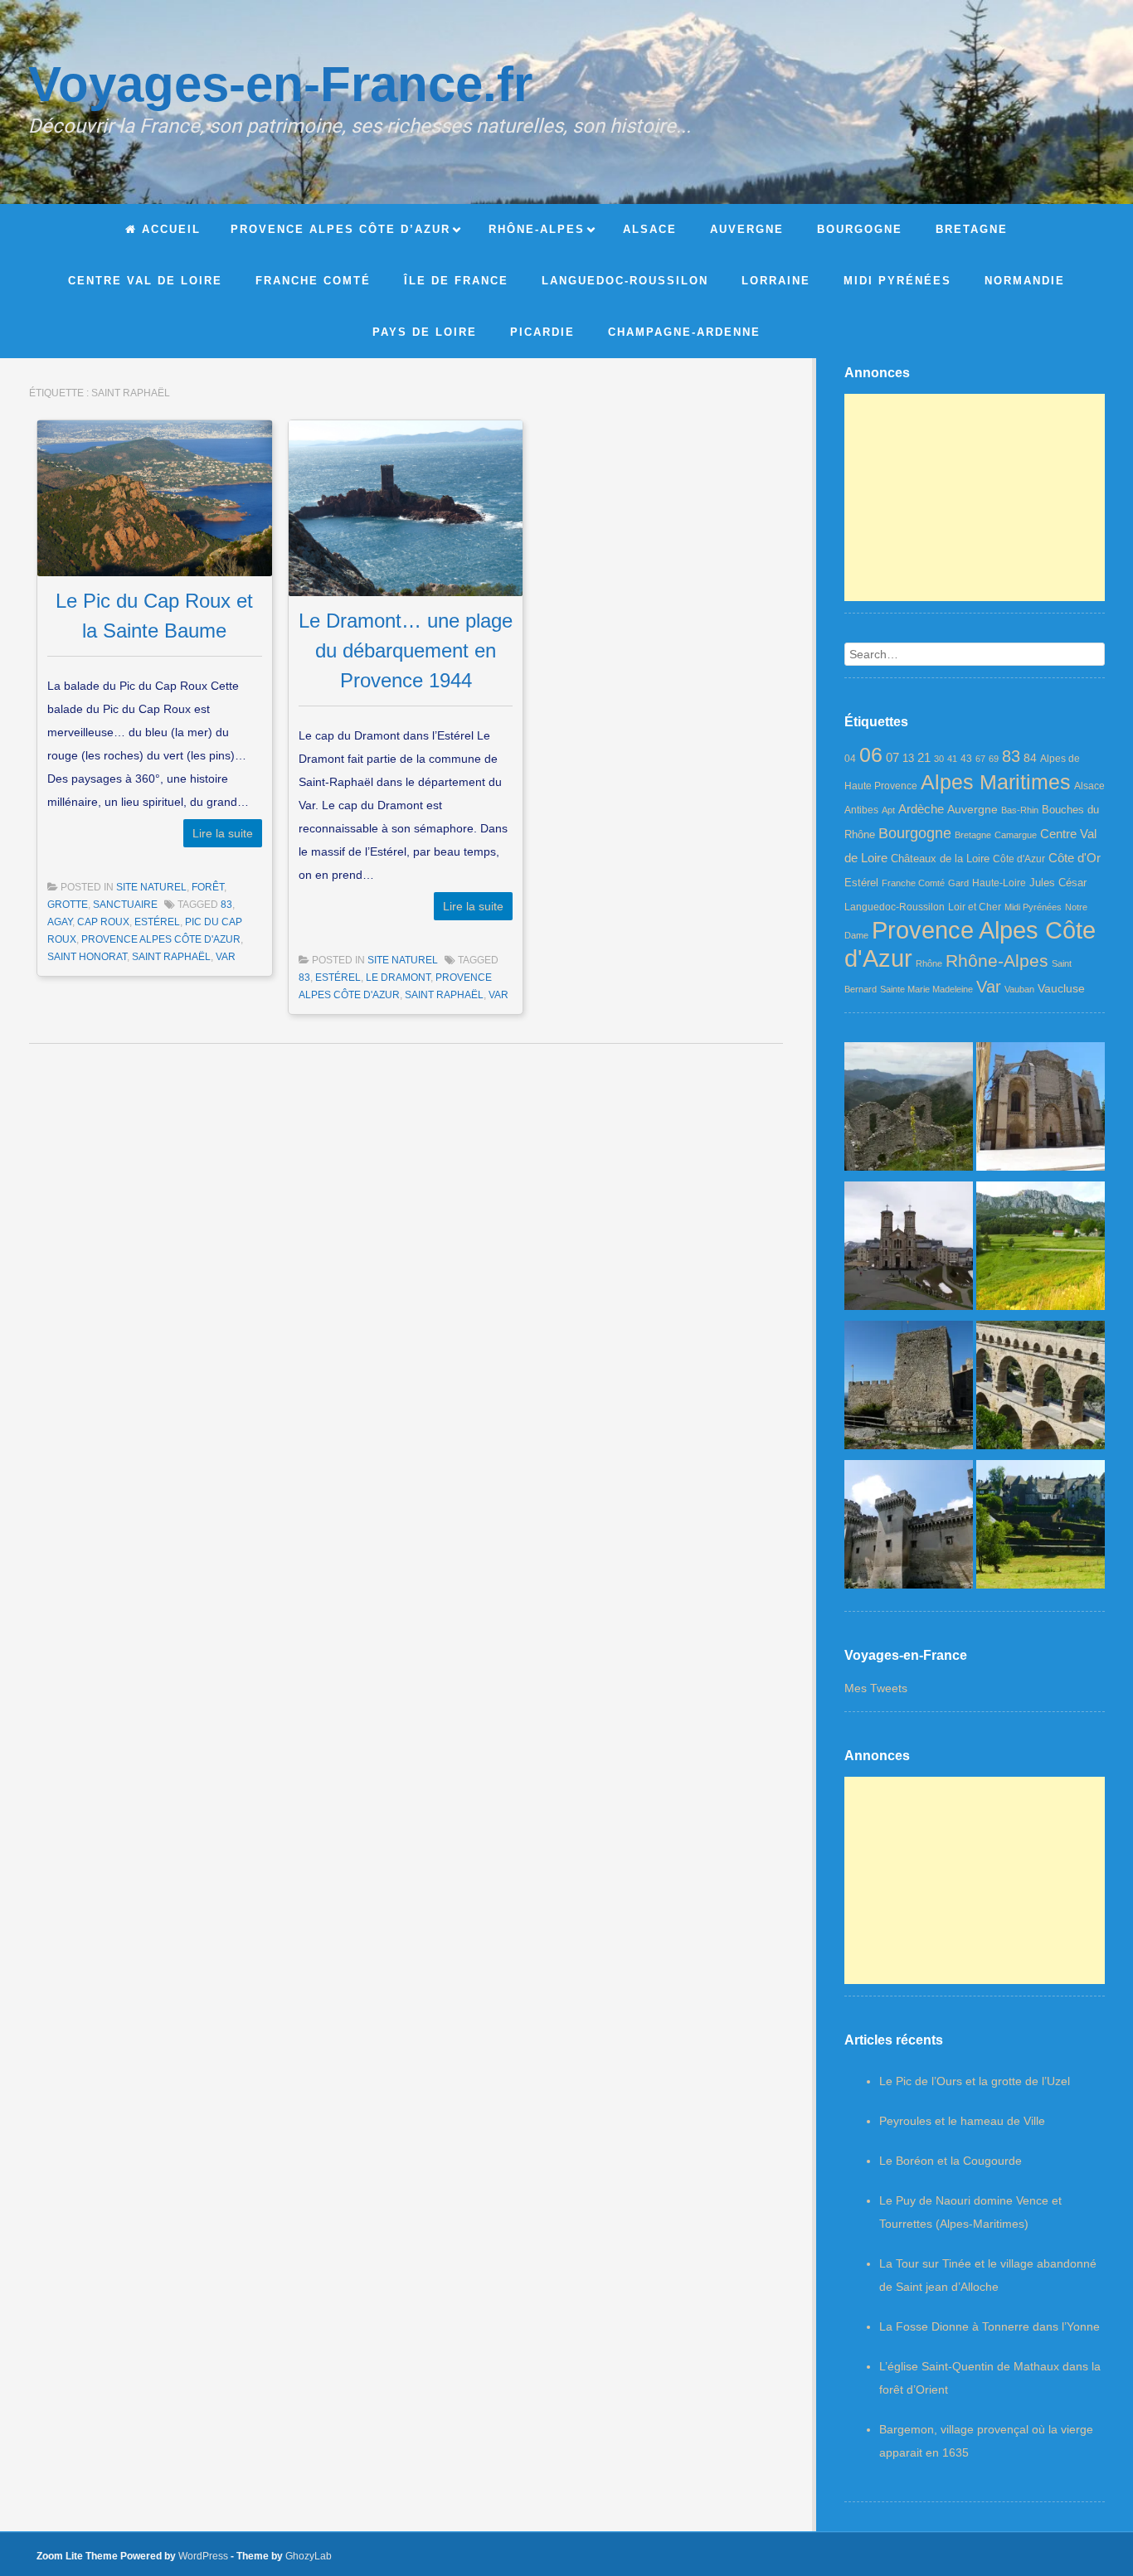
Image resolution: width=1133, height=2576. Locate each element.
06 (871, 754)
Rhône (929, 963)
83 (226, 905)
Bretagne (973, 835)
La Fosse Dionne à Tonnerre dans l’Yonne (990, 2326)
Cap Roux (103, 922)
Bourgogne (915, 833)
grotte (68, 905)
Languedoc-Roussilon (895, 907)
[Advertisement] (975, 497)
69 (994, 759)
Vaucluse (1061, 988)
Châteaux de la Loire (940, 859)
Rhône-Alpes (997, 961)
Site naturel (151, 887)
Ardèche (921, 809)
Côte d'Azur (1019, 859)
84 (1030, 758)
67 (980, 759)
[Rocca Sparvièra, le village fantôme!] (909, 1110)
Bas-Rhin (1020, 810)
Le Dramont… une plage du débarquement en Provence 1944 (406, 650)
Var (226, 957)
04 (850, 759)
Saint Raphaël (171, 957)
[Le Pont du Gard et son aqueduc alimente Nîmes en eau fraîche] (1041, 1389)
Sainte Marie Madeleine (926, 989)
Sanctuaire (125, 905)
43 (966, 759)
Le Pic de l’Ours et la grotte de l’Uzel (975, 2081)
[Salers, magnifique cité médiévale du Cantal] (1041, 1528)
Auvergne (973, 809)
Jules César (1058, 883)
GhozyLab (309, 2556)
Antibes (861, 810)
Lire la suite (223, 833)
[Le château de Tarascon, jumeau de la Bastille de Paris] (909, 1528)
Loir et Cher (975, 907)
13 (908, 758)
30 (939, 759)
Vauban (1019, 989)
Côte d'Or (1075, 858)
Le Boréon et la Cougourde (951, 2161)
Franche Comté (913, 883)
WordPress (203, 2556)
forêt (208, 887)
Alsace (1089, 786)
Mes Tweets (876, 1688)
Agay (60, 922)
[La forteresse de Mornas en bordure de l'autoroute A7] (909, 1389)
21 (924, 758)
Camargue (1016, 835)
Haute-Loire (999, 883)
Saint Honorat (87, 957)
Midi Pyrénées (1033, 907)
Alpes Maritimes (996, 782)
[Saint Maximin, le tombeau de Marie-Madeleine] (1041, 1110)
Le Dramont (398, 978)
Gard (958, 883)
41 (952, 759)
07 (892, 757)
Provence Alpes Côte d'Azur (161, 939)
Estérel (157, 922)
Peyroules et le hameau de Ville (962, 2121)
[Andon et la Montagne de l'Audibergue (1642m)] (1041, 1249)
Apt (888, 810)
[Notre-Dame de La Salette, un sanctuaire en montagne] (909, 1249)
